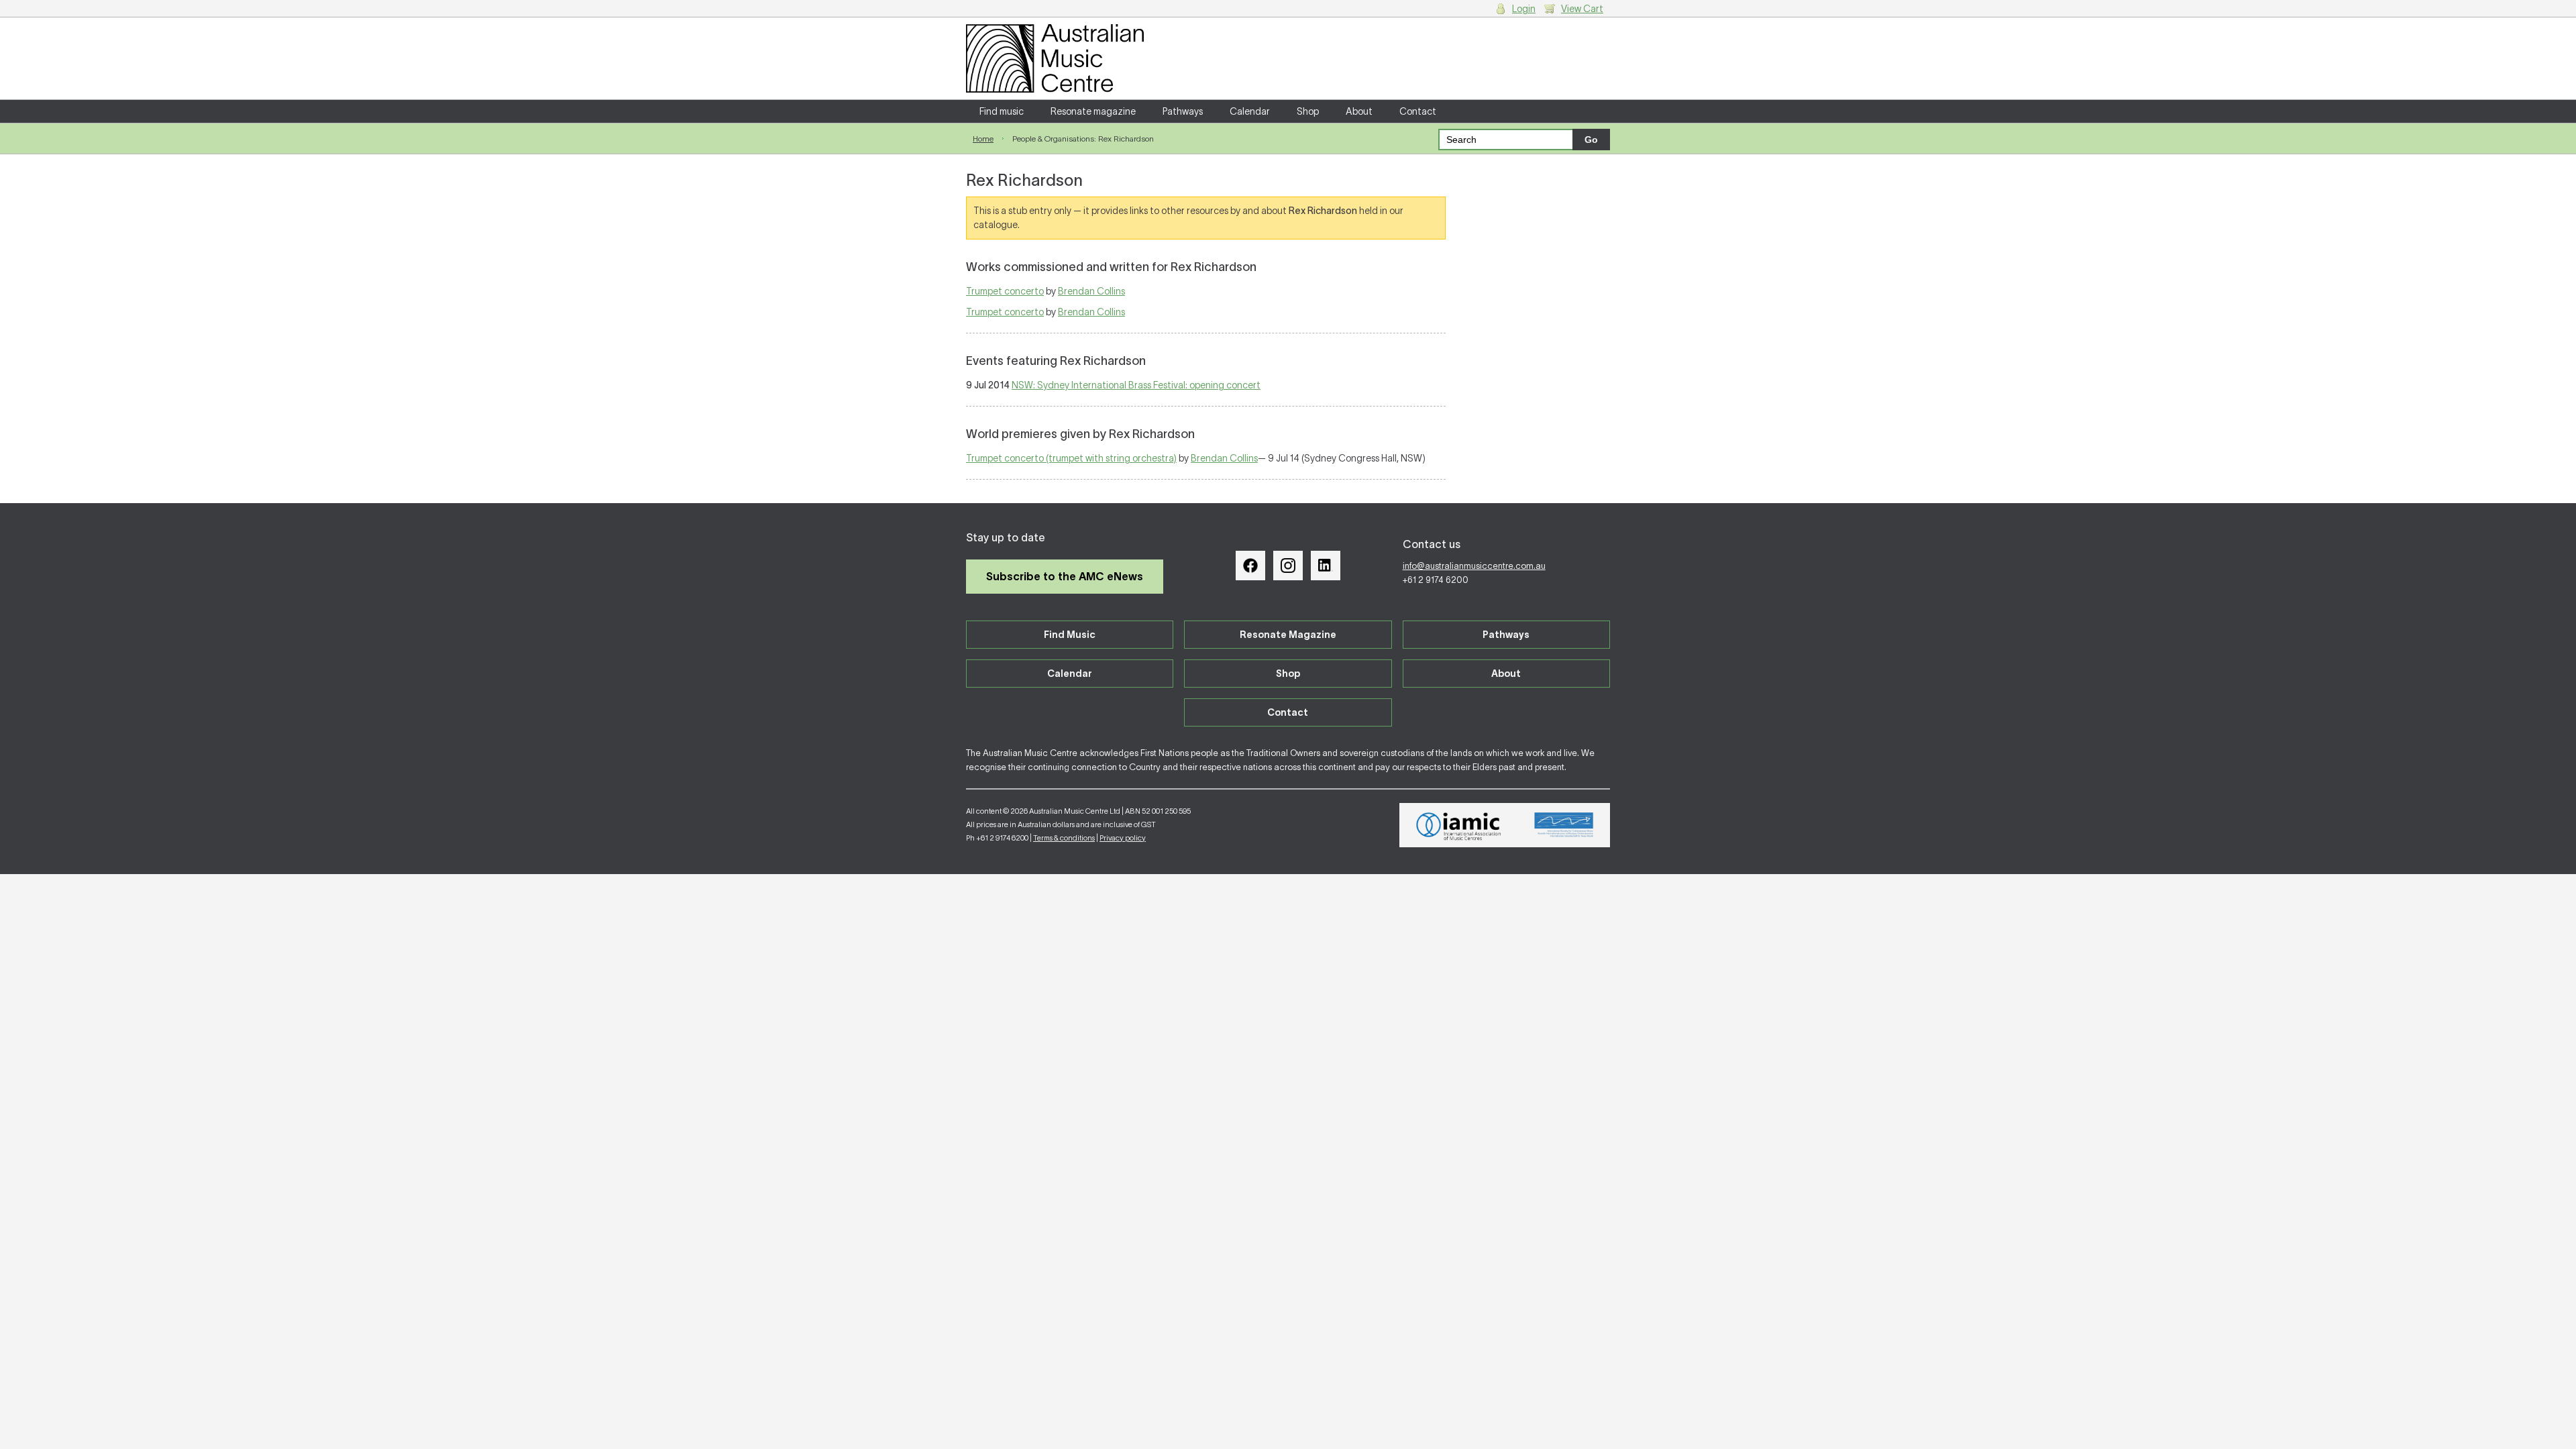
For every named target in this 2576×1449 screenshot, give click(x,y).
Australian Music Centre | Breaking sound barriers (1055, 58)
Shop (1308, 111)
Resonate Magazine (1288, 635)
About (1359, 111)
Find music (1002, 111)
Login (1524, 9)
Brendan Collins (1091, 291)
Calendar (1250, 111)
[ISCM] (1564, 825)
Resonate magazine (1093, 111)
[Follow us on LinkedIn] (1326, 566)
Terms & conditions (1064, 838)
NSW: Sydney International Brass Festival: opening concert (1136, 385)
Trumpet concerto (1005, 291)
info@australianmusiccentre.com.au (1474, 566)
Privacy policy (1123, 838)
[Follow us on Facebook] (1250, 566)
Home (983, 139)
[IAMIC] (1459, 825)
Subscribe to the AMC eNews (1065, 576)
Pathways (1183, 111)
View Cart (1582, 9)
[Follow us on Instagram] (1288, 566)
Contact (1418, 111)
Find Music (1070, 635)
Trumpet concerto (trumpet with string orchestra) (1071, 458)
